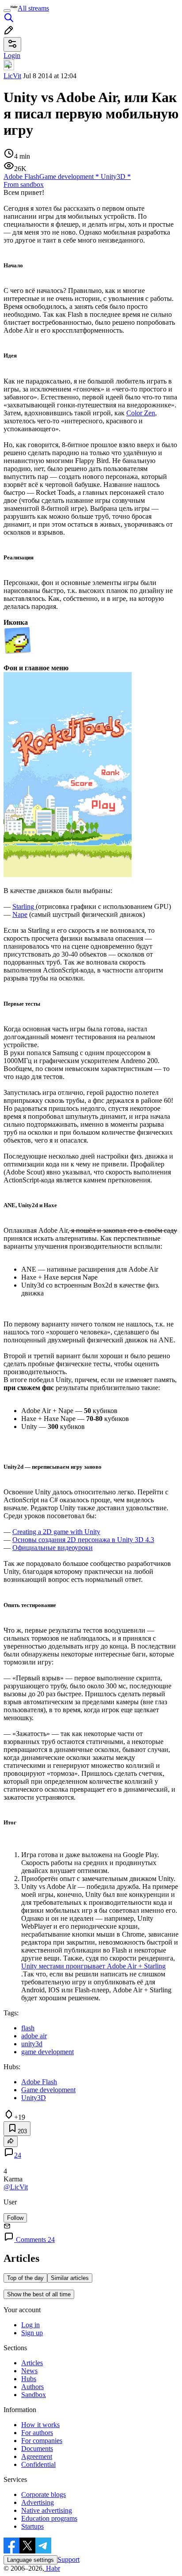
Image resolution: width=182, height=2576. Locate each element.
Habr (52, 2568)
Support (68, 2559)
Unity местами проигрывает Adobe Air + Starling (93, 1966)
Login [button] (12, 55)
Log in (30, 2325)
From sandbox (24, 184)
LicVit (12, 76)
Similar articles (70, 2278)
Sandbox (34, 2395)
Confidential (38, 2464)
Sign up (32, 2333)
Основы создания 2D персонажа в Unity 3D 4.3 (83, 1540)
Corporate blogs (44, 2494)
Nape (20, 914)
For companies (42, 2441)
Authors (32, 2387)
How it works (40, 2425)
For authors (37, 2433)
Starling (24, 906)
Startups (32, 2526)
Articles (32, 2363)
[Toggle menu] (7, 11)
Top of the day (25, 2278)
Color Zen (141, 413)
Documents (37, 2449)
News (29, 2371)
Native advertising (47, 2510)
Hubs (29, 2379)
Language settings (30, 2560)
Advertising (38, 2502)
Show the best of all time (39, 2294)
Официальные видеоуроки (53, 1548)
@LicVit (16, 2187)
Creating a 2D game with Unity (56, 1532)
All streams (33, 8)
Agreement (37, 2456)
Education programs (49, 2518)
